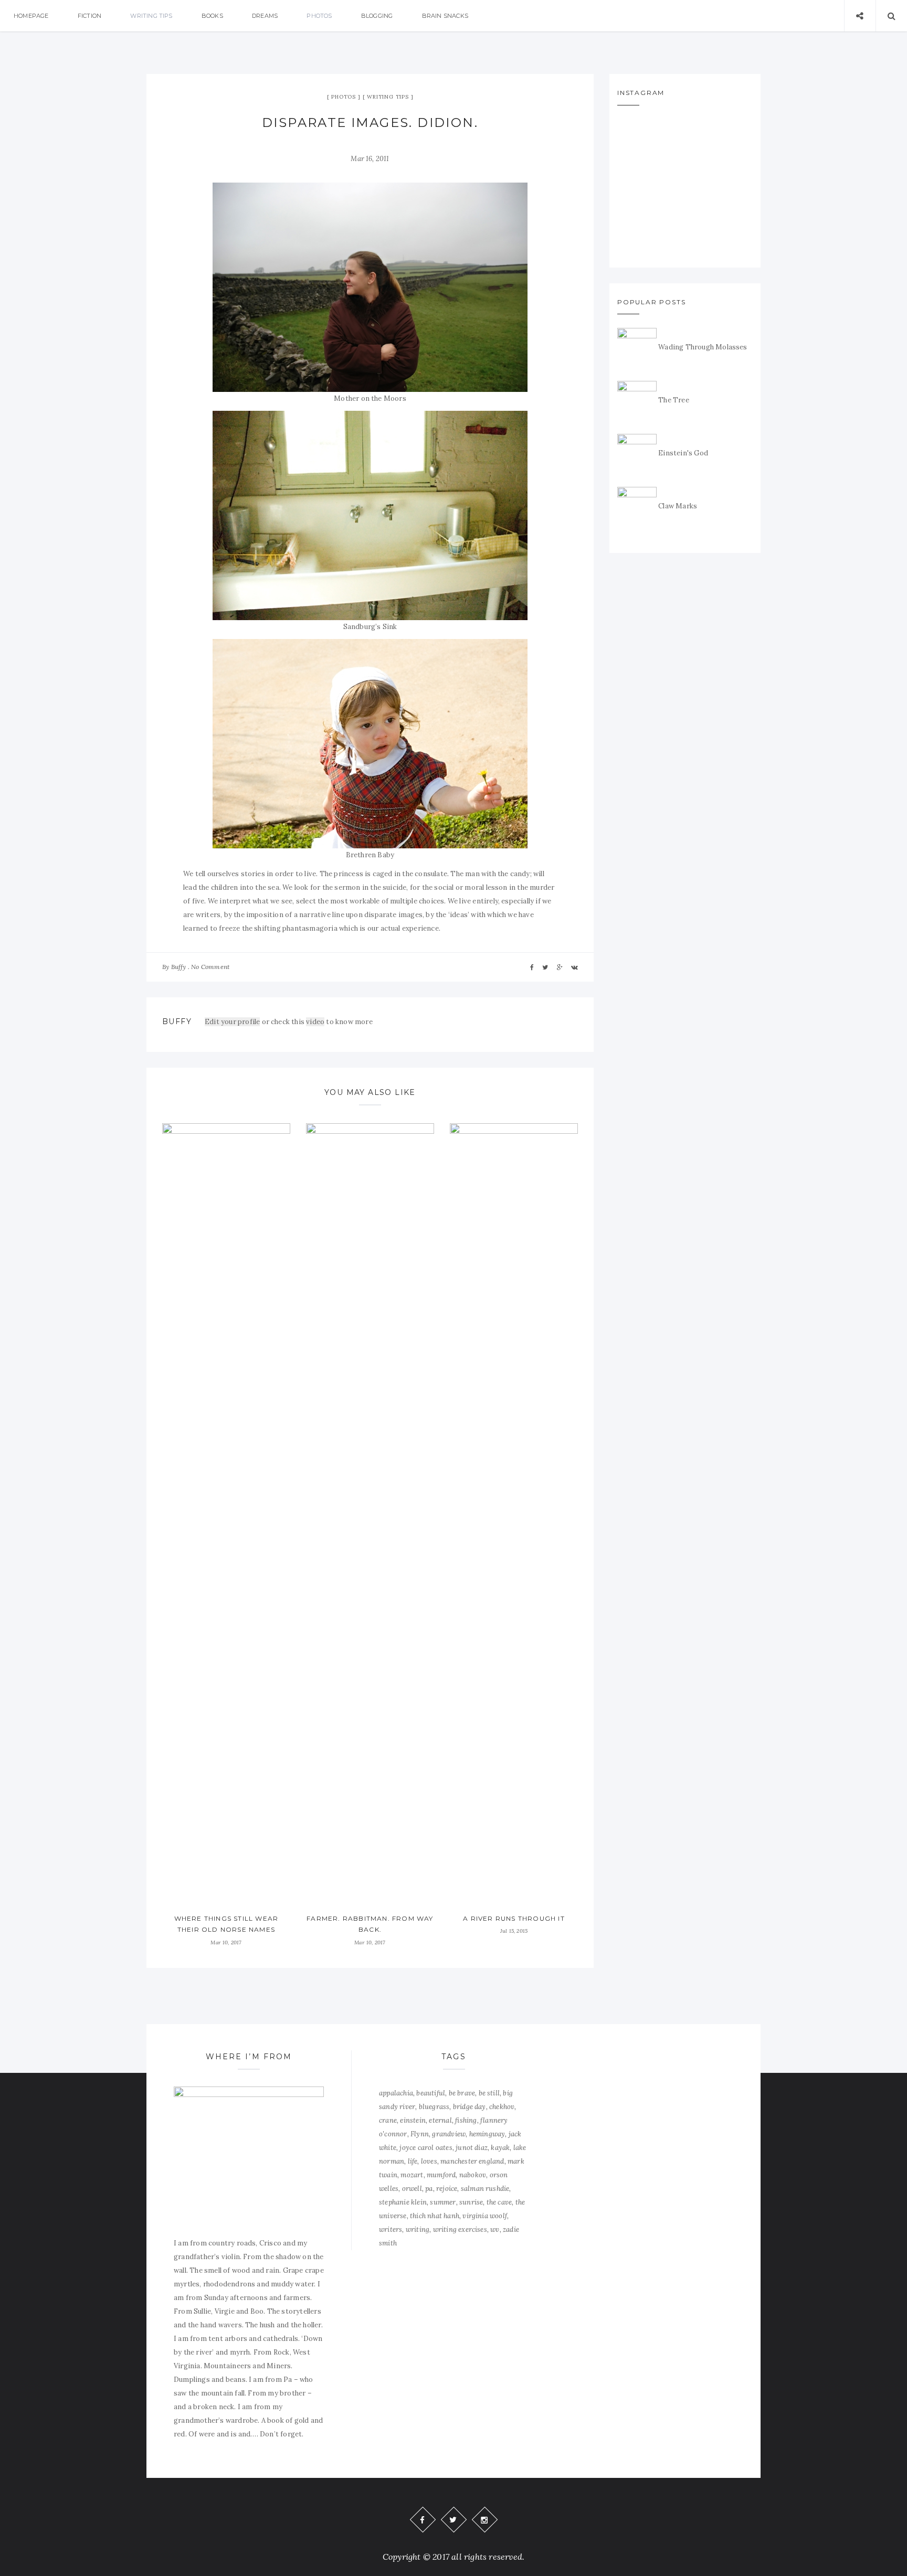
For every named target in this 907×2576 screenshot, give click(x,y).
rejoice (447, 2189)
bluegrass (434, 2107)
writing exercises (460, 2229)
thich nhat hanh (435, 2216)
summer (443, 2202)
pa (429, 2189)
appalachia (396, 2093)
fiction (89, 16)
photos (319, 16)
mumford (441, 2175)
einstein (413, 2120)
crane (388, 2120)
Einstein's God (683, 453)
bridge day (470, 2107)
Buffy (179, 967)
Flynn (420, 2134)
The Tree (674, 400)
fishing (466, 2120)
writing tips (151, 16)
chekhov (502, 2107)
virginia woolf (485, 2216)
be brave (462, 2093)
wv (495, 2229)
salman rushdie (485, 2189)
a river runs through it (514, 1918)
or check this (255, 1022)
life (413, 2161)
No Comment (210, 967)
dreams (265, 16)
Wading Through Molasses (703, 347)
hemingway (487, 2134)
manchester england (472, 2161)
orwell (412, 2189)
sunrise (471, 2202)
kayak (500, 2148)
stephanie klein (403, 2202)
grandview (449, 2134)
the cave (499, 2202)
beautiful (431, 2093)
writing (418, 2229)
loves (429, 2161)
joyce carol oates (426, 2148)
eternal (440, 2120)
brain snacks (445, 16)
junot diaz (472, 2148)
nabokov (473, 2175)
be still (489, 2093)
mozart (412, 2175)
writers (391, 2229)
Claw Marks (678, 506)
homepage (31, 16)
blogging (377, 16)
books (212, 16)
